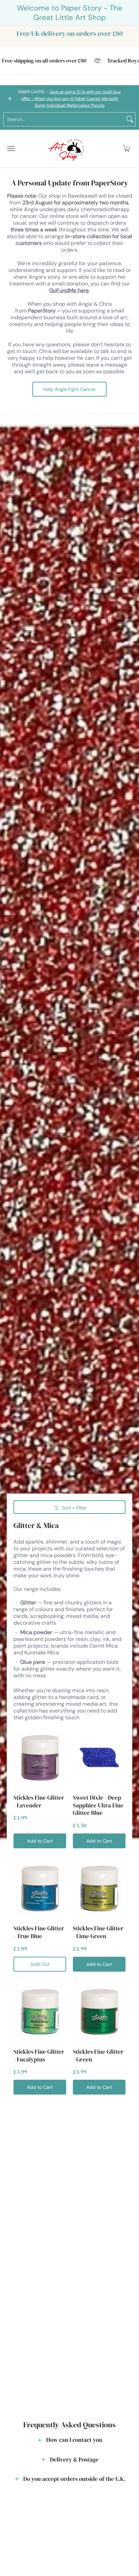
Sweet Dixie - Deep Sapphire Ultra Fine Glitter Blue (98, 1805)
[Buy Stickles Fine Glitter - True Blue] (40, 1888)
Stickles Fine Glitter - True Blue (39, 1932)
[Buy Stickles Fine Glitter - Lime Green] (99, 1888)
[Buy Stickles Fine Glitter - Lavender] (40, 1757)
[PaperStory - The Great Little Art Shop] (68, 149)
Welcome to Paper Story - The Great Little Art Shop (70, 13)
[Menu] (11, 149)
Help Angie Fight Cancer (69, 389)
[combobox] (64, 119)
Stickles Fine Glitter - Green (98, 2056)
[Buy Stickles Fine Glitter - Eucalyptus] (40, 2011)
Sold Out (40, 1964)
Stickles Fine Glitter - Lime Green (98, 1932)
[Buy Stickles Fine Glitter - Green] (99, 2011)
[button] (127, 149)
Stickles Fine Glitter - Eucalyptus (39, 2056)
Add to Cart (40, 1841)
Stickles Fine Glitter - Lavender (39, 1802)
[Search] (130, 119)
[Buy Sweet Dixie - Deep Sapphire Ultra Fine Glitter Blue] (99, 1757)
